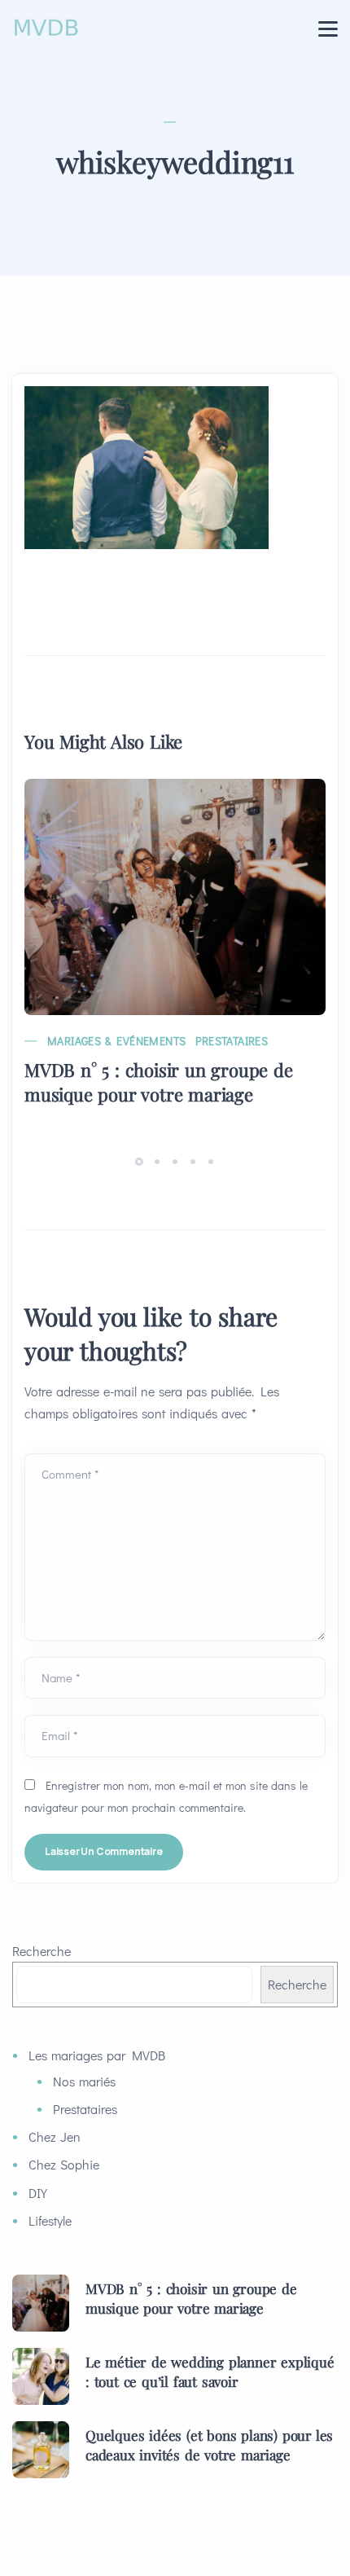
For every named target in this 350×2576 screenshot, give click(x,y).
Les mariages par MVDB (97, 2055)
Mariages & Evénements (116, 1041)
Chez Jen (55, 2136)
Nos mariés (84, 2081)
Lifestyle (50, 2220)
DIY (38, 2193)
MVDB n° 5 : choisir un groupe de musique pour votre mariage (159, 1082)
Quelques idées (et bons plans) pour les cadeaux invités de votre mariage (209, 2445)
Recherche (42, 1951)
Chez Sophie (64, 2164)
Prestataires (232, 1041)
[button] (142, 1161)
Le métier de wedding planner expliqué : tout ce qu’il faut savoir (210, 2372)
